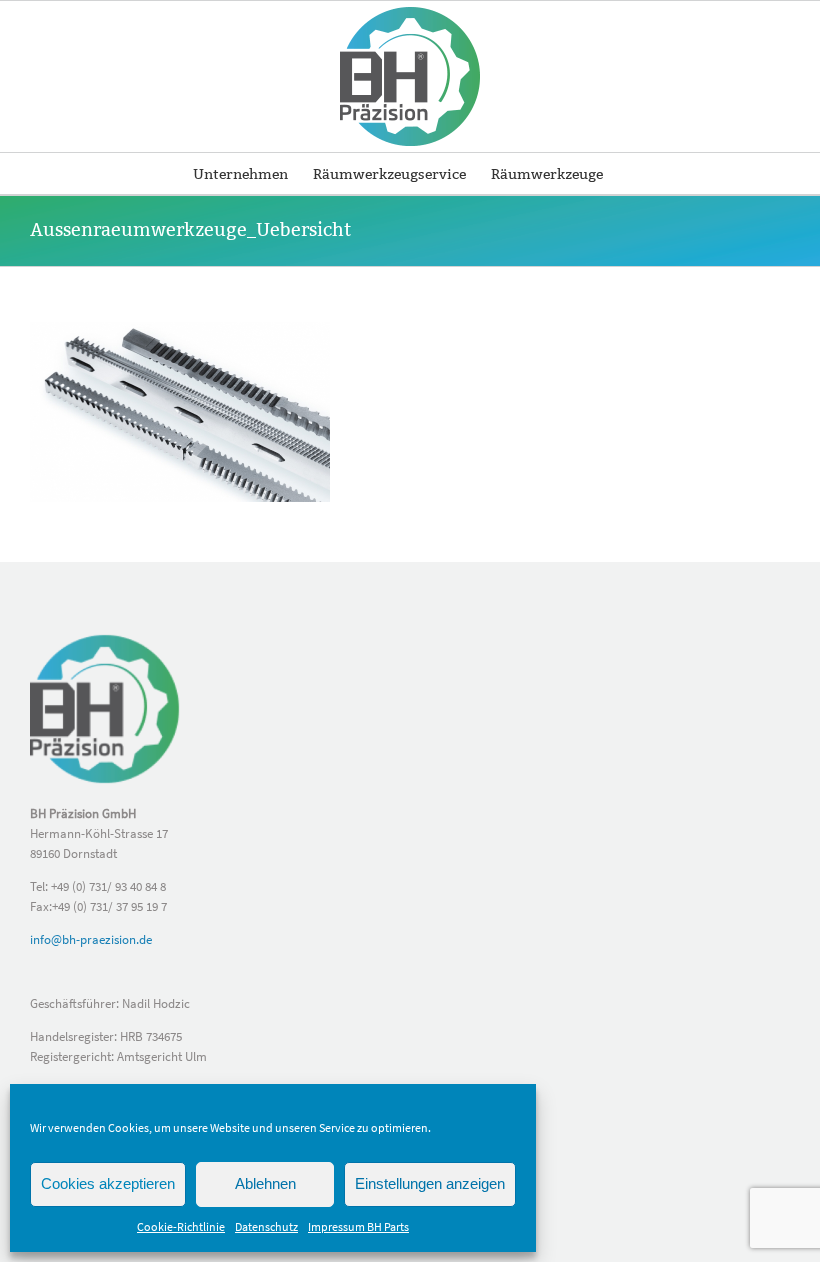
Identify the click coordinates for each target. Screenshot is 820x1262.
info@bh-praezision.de (91, 939)
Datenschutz (266, 1226)
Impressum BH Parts (358, 1226)
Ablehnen (265, 1183)
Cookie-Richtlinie (181, 1226)
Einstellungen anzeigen (430, 1183)
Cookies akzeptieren (108, 1183)
